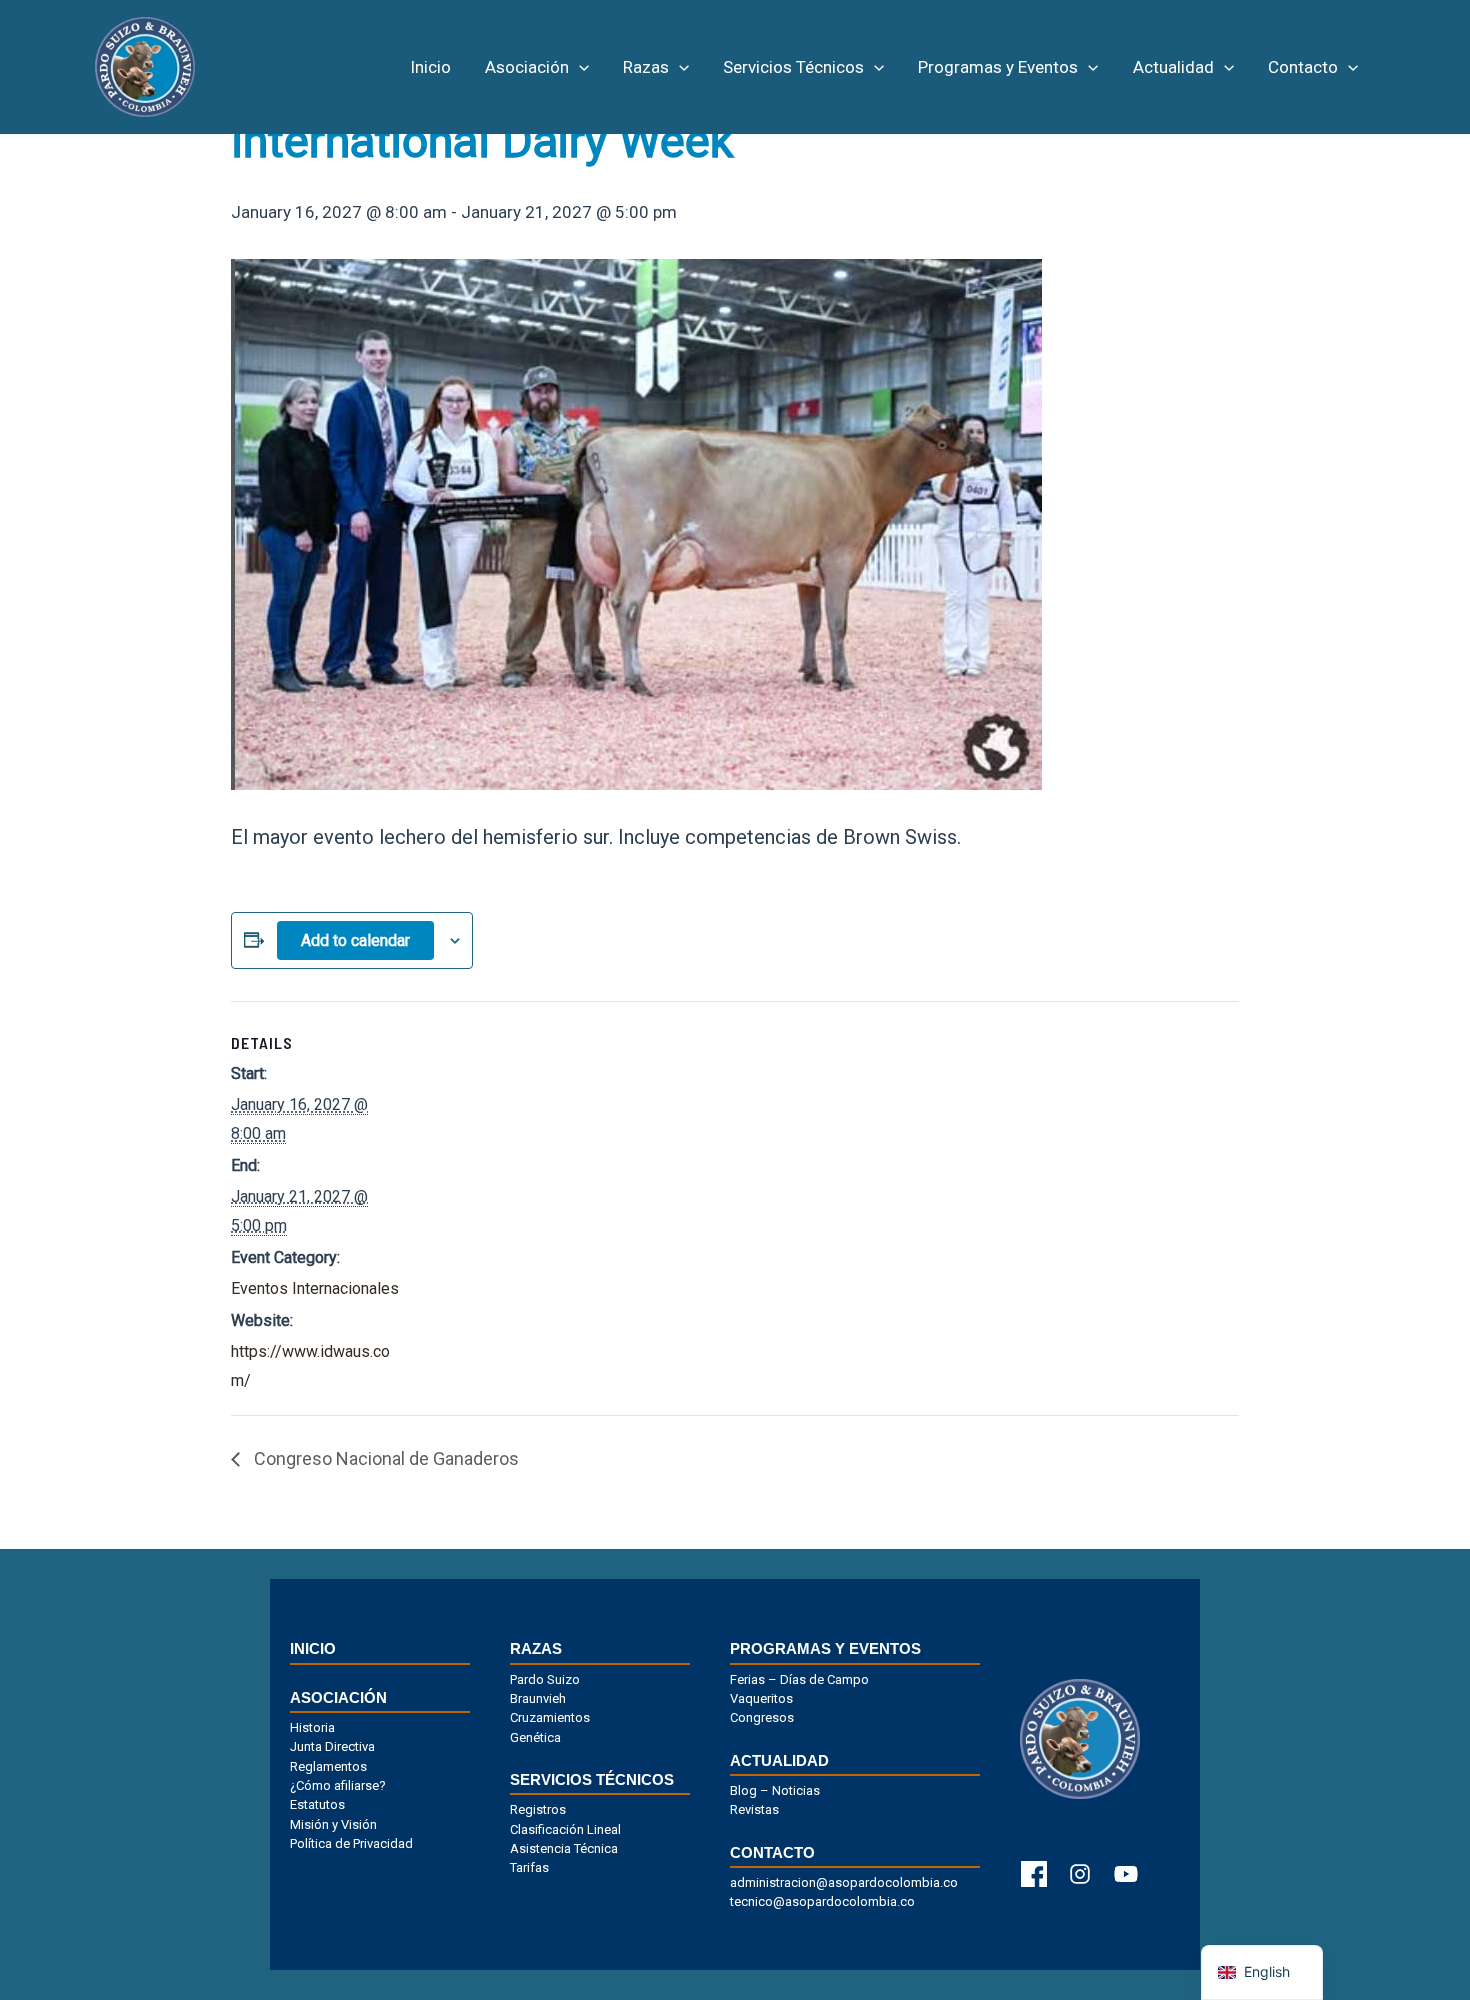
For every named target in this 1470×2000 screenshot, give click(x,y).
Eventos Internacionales (315, 1288)
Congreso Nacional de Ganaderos (384, 1458)
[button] (579, 67)
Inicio (430, 67)
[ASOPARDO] (145, 65)
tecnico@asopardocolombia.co (822, 1902)
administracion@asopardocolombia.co (844, 1883)
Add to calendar (355, 940)
